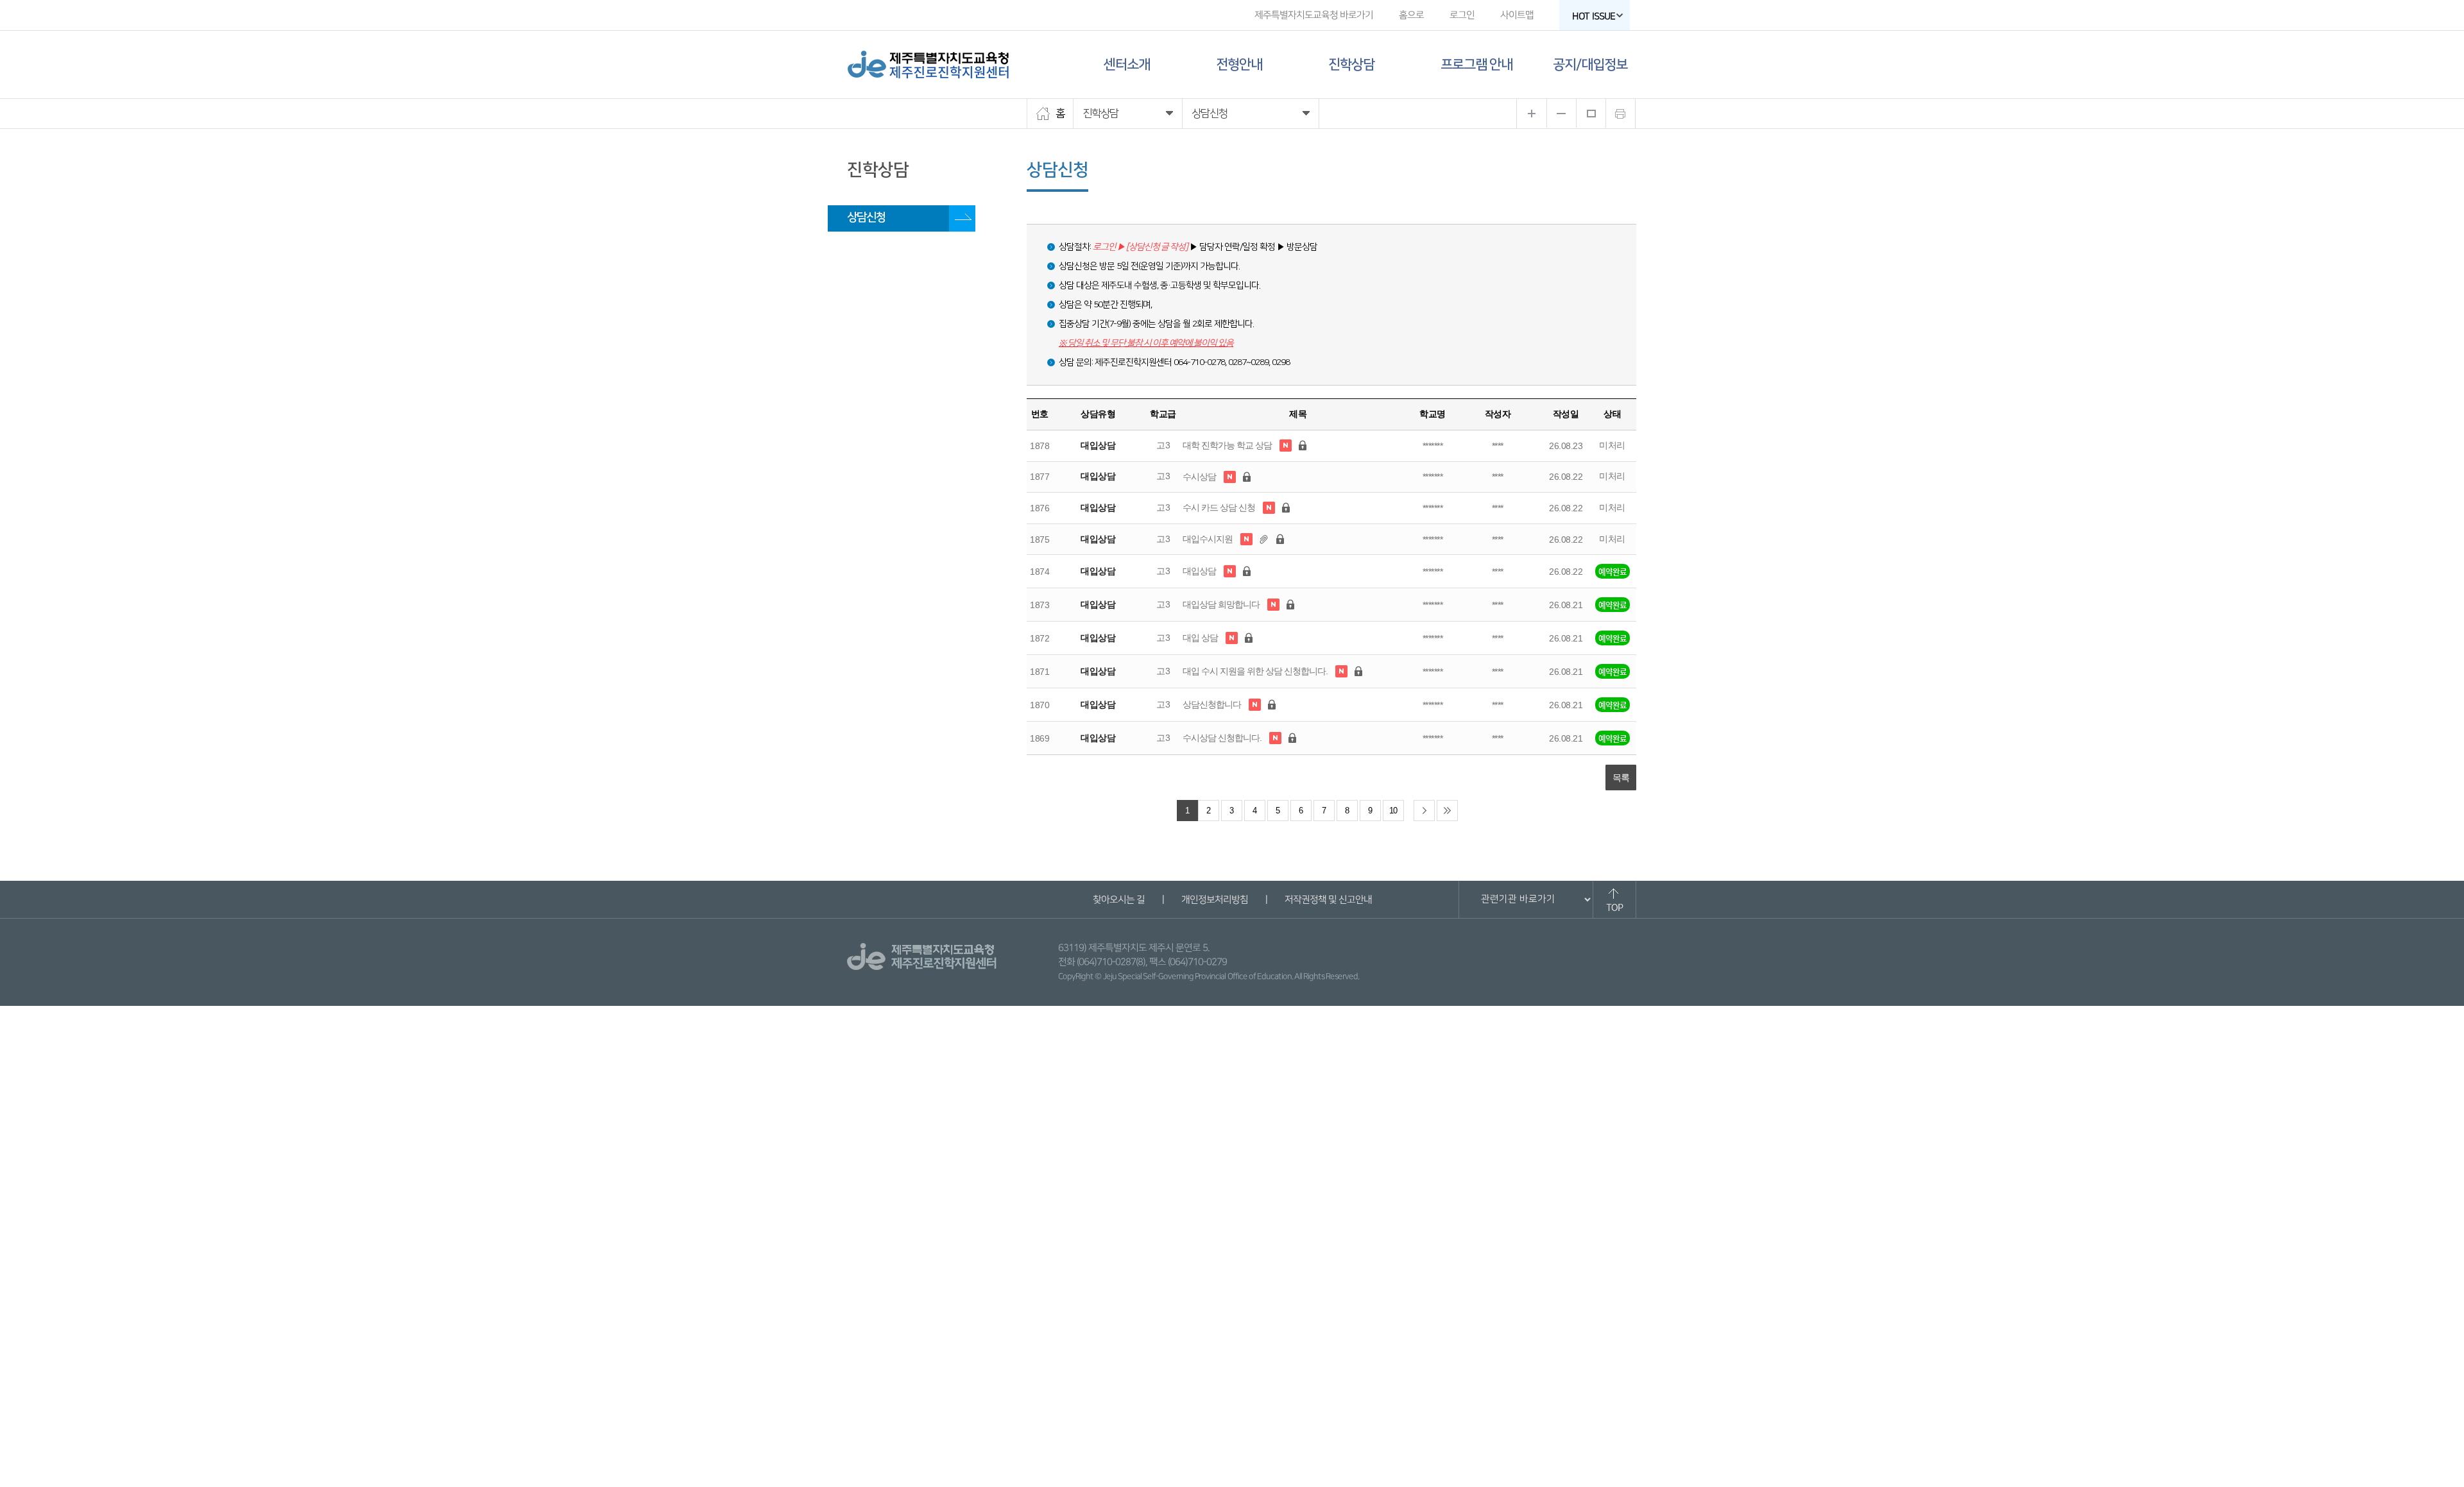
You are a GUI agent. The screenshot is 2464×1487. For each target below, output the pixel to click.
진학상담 (1351, 64)
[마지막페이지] (1447, 811)
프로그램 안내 (1476, 64)
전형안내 (1239, 64)
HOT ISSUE (1594, 16)
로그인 (1462, 15)
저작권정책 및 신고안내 (1328, 900)
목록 (1621, 777)
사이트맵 (1517, 15)
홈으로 (1411, 15)
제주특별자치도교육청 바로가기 (1314, 15)
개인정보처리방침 (1214, 900)
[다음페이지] (1424, 811)
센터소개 (1127, 64)
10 (1393, 811)
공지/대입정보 (1590, 64)
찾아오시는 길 (1118, 900)
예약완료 (1613, 571)
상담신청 (866, 217)
